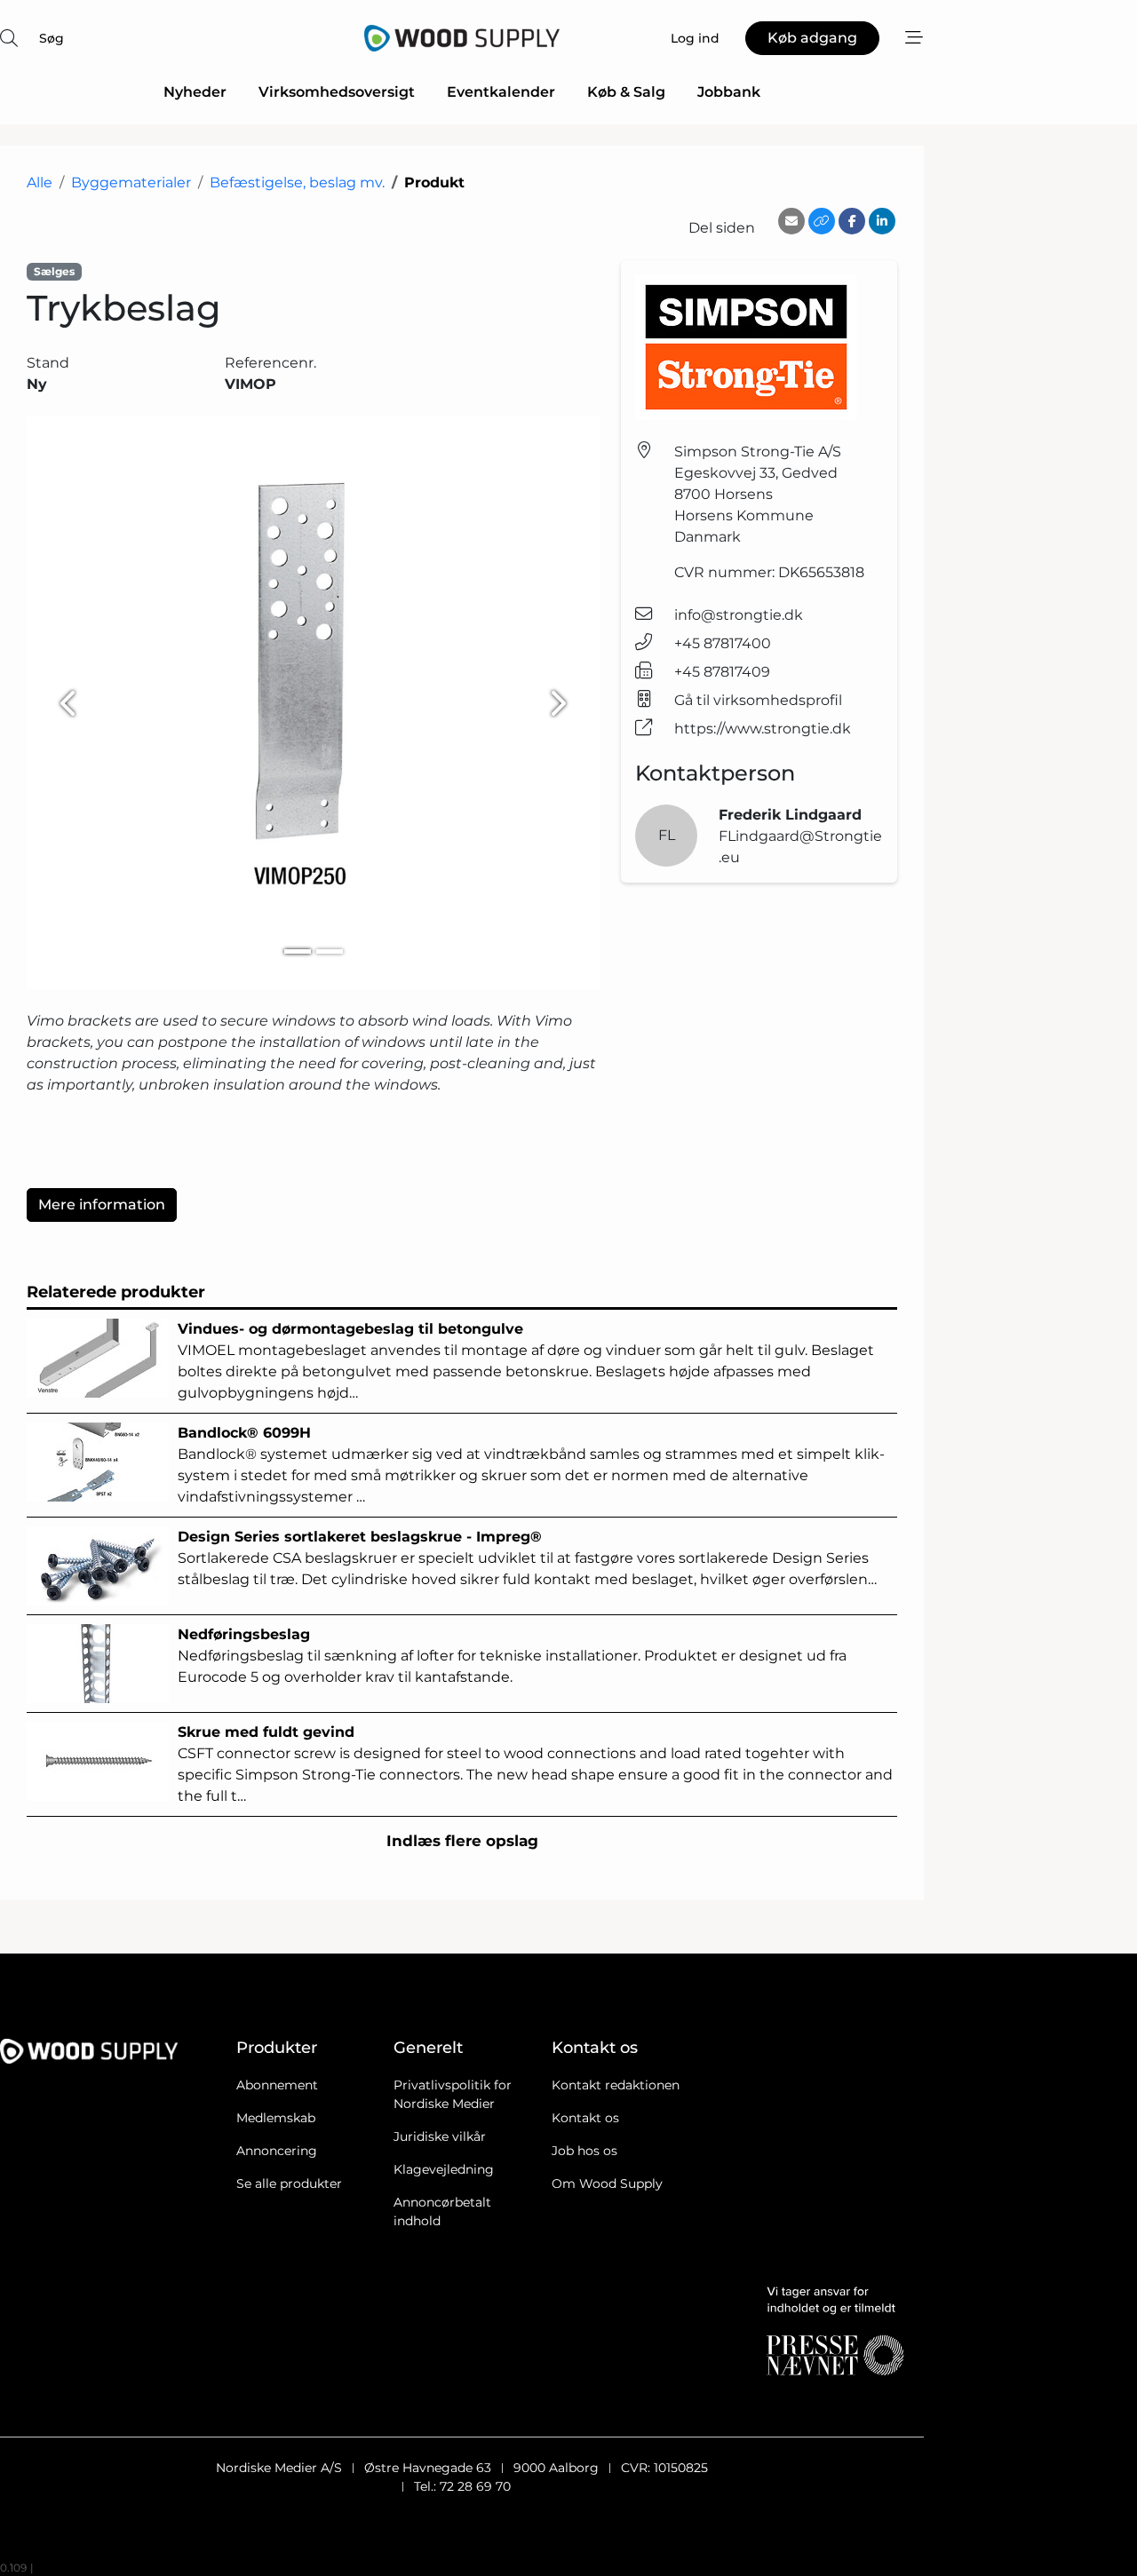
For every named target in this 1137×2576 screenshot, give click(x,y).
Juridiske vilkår (440, 2136)
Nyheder (195, 92)
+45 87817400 (723, 643)
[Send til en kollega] (791, 221)
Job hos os (584, 2151)
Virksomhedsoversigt (337, 92)
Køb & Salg (626, 92)
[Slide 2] (330, 951)
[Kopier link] (822, 221)
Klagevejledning (444, 2169)
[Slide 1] (298, 951)
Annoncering (277, 2151)
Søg (52, 38)
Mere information (102, 1205)
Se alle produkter (289, 2184)
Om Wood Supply (607, 2184)
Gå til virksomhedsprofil (758, 700)
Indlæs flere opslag (462, 1841)
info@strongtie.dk (739, 615)
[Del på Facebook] (852, 221)
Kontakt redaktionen (616, 2085)
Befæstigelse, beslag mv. (297, 182)
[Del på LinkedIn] (882, 221)
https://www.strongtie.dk (763, 729)
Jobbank (729, 92)
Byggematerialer (131, 182)
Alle (40, 182)
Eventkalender (501, 92)
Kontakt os (585, 2118)
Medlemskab (276, 2118)
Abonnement (277, 2085)
